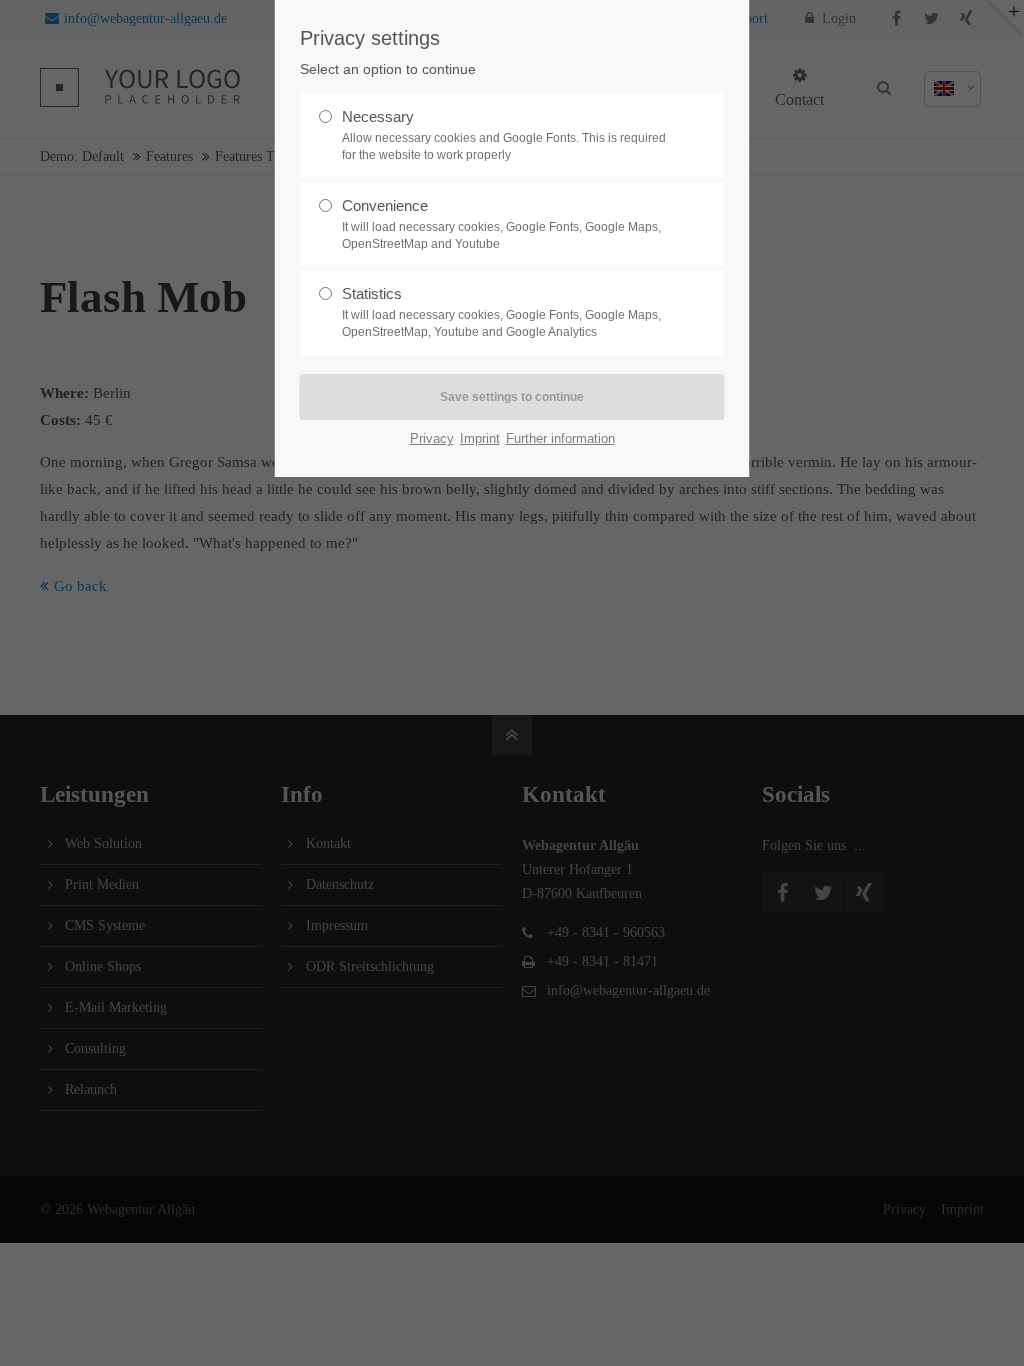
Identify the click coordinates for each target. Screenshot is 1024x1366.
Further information (560, 438)
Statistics (501, 312)
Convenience (501, 224)
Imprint (480, 438)
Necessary (504, 135)
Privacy (432, 438)
